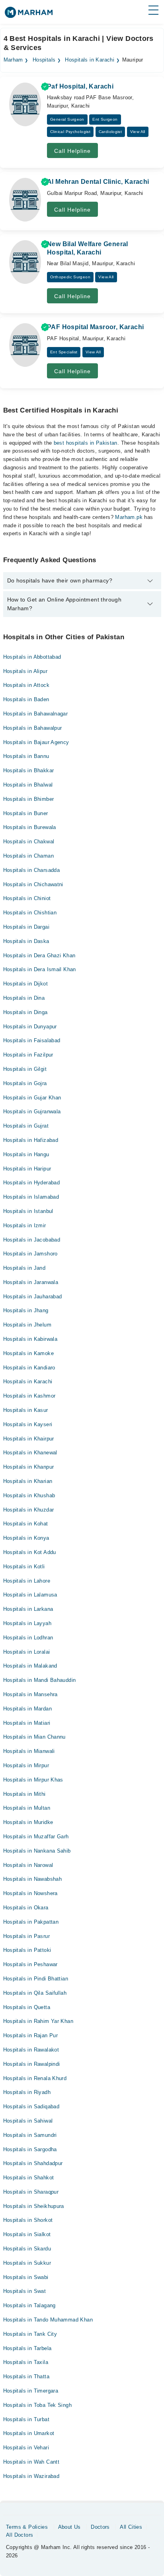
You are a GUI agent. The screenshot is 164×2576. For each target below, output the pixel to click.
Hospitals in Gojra (25, 1083)
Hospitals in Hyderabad (32, 1183)
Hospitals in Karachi (90, 60)
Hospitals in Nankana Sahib (37, 1851)
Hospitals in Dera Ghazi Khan (39, 955)
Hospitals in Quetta (27, 2007)
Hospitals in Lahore (27, 1581)
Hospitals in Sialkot (27, 2234)
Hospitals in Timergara (31, 2391)
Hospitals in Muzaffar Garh (36, 1837)
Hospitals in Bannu (26, 756)
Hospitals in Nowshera (30, 1893)
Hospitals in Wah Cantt (31, 2462)
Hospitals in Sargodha (30, 2149)
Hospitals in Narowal (28, 1865)
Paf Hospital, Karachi (80, 86)
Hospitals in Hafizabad (31, 1140)
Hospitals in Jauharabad (33, 1297)
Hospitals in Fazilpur (28, 1055)
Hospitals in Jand (24, 1268)
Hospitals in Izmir (25, 1225)
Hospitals (44, 60)
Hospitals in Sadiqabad (31, 2106)
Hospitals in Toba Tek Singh (38, 2405)
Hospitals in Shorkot (28, 2220)
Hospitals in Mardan (27, 1709)
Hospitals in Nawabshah (33, 1879)
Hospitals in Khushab (29, 1495)
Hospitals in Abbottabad (32, 657)
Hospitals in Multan (27, 1808)
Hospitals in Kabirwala (30, 1339)
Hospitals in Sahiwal (28, 2121)
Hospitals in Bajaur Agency (36, 742)
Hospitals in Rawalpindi (32, 2064)
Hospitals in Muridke (28, 1822)
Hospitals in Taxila (26, 2362)
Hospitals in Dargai (26, 927)
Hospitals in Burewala (30, 827)
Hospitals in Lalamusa (30, 1595)
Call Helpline (72, 151)
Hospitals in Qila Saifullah (35, 1993)
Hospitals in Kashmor (29, 1396)
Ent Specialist (64, 352)
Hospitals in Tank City (30, 2334)
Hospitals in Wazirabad (31, 2476)
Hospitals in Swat (25, 2291)
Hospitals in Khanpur (29, 1467)
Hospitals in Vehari (26, 2448)
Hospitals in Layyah (27, 1623)
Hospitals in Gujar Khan (32, 1098)
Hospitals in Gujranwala (32, 1112)
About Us (69, 2527)
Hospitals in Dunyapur (30, 1027)
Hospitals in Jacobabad (32, 1240)
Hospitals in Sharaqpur (31, 2192)
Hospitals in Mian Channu (34, 1737)
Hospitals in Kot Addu (30, 1552)
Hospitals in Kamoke (28, 1353)
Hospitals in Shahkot (29, 2178)
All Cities (131, 2527)
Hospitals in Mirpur (26, 1765)
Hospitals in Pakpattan (31, 1922)
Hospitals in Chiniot (27, 898)
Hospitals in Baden (26, 699)
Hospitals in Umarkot (29, 2433)
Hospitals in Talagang (29, 2305)
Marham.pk (129, 517)
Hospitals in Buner (26, 813)
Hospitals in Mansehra (30, 1694)
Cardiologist (110, 132)
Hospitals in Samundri (30, 2135)
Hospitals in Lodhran (28, 1638)
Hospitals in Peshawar (30, 1964)
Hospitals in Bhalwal (28, 785)
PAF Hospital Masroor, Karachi (95, 327)
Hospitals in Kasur (26, 1410)
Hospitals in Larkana (28, 1609)
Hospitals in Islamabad (31, 1197)
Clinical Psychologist (70, 132)
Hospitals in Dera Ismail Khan (40, 969)
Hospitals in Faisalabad (32, 1040)
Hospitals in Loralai (27, 1652)
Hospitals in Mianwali (29, 1751)
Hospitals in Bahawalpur (33, 728)
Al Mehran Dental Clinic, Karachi (98, 182)
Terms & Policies (27, 2527)
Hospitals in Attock (26, 685)
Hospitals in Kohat (26, 1524)
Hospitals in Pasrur (26, 1936)
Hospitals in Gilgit (25, 1069)
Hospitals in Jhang (26, 1310)
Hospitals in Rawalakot (31, 2050)
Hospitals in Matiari (27, 1723)
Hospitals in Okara (26, 1908)
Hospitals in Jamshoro (30, 1254)
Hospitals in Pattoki (27, 1950)
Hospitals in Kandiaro (29, 1368)
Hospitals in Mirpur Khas (33, 1780)
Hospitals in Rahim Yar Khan (38, 2021)
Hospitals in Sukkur (27, 2263)
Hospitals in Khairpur (29, 1439)
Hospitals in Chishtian (30, 913)
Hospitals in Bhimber (29, 799)
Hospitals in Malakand (30, 1666)
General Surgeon (67, 119)
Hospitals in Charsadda (32, 870)
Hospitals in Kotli (24, 1567)
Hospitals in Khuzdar (29, 1510)
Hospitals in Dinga (25, 1012)
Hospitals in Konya (26, 1538)
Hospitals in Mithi (24, 1794)
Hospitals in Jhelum (27, 1325)
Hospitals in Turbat (26, 2419)
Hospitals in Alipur (25, 671)
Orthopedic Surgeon (70, 277)
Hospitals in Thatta (26, 2376)
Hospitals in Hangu (26, 1154)
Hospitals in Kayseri (28, 1424)
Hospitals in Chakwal (29, 842)
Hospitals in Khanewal (30, 1453)
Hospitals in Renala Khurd (35, 2078)
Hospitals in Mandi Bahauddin (40, 1680)
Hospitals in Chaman (28, 856)
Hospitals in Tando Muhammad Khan (48, 2320)
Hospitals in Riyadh (27, 2092)
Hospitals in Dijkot (25, 984)
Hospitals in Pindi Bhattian (36, 1979)
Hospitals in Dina (24, 998)
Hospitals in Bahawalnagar (36, 714)
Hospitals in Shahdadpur (33, 2163)
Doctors (100, 2527)
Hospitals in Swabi (26, 2277)
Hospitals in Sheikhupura (34, 2206)
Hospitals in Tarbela (27, 2348)
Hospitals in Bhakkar (29, 770)
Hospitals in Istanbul (28, 1211)
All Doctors (20, 2535)
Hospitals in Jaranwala (31, 1282)
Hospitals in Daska (26, 941)
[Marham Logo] (29, 15)
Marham (13, 60)
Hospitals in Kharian (28, 1481)
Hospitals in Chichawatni (33, 884)
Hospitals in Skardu (27, 2249)
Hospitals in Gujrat (26, 1126)
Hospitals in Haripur (27, 1169)
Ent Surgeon (105, 119)
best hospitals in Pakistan (86, 443)
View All (138, 132)
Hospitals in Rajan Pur (31, 2035)
